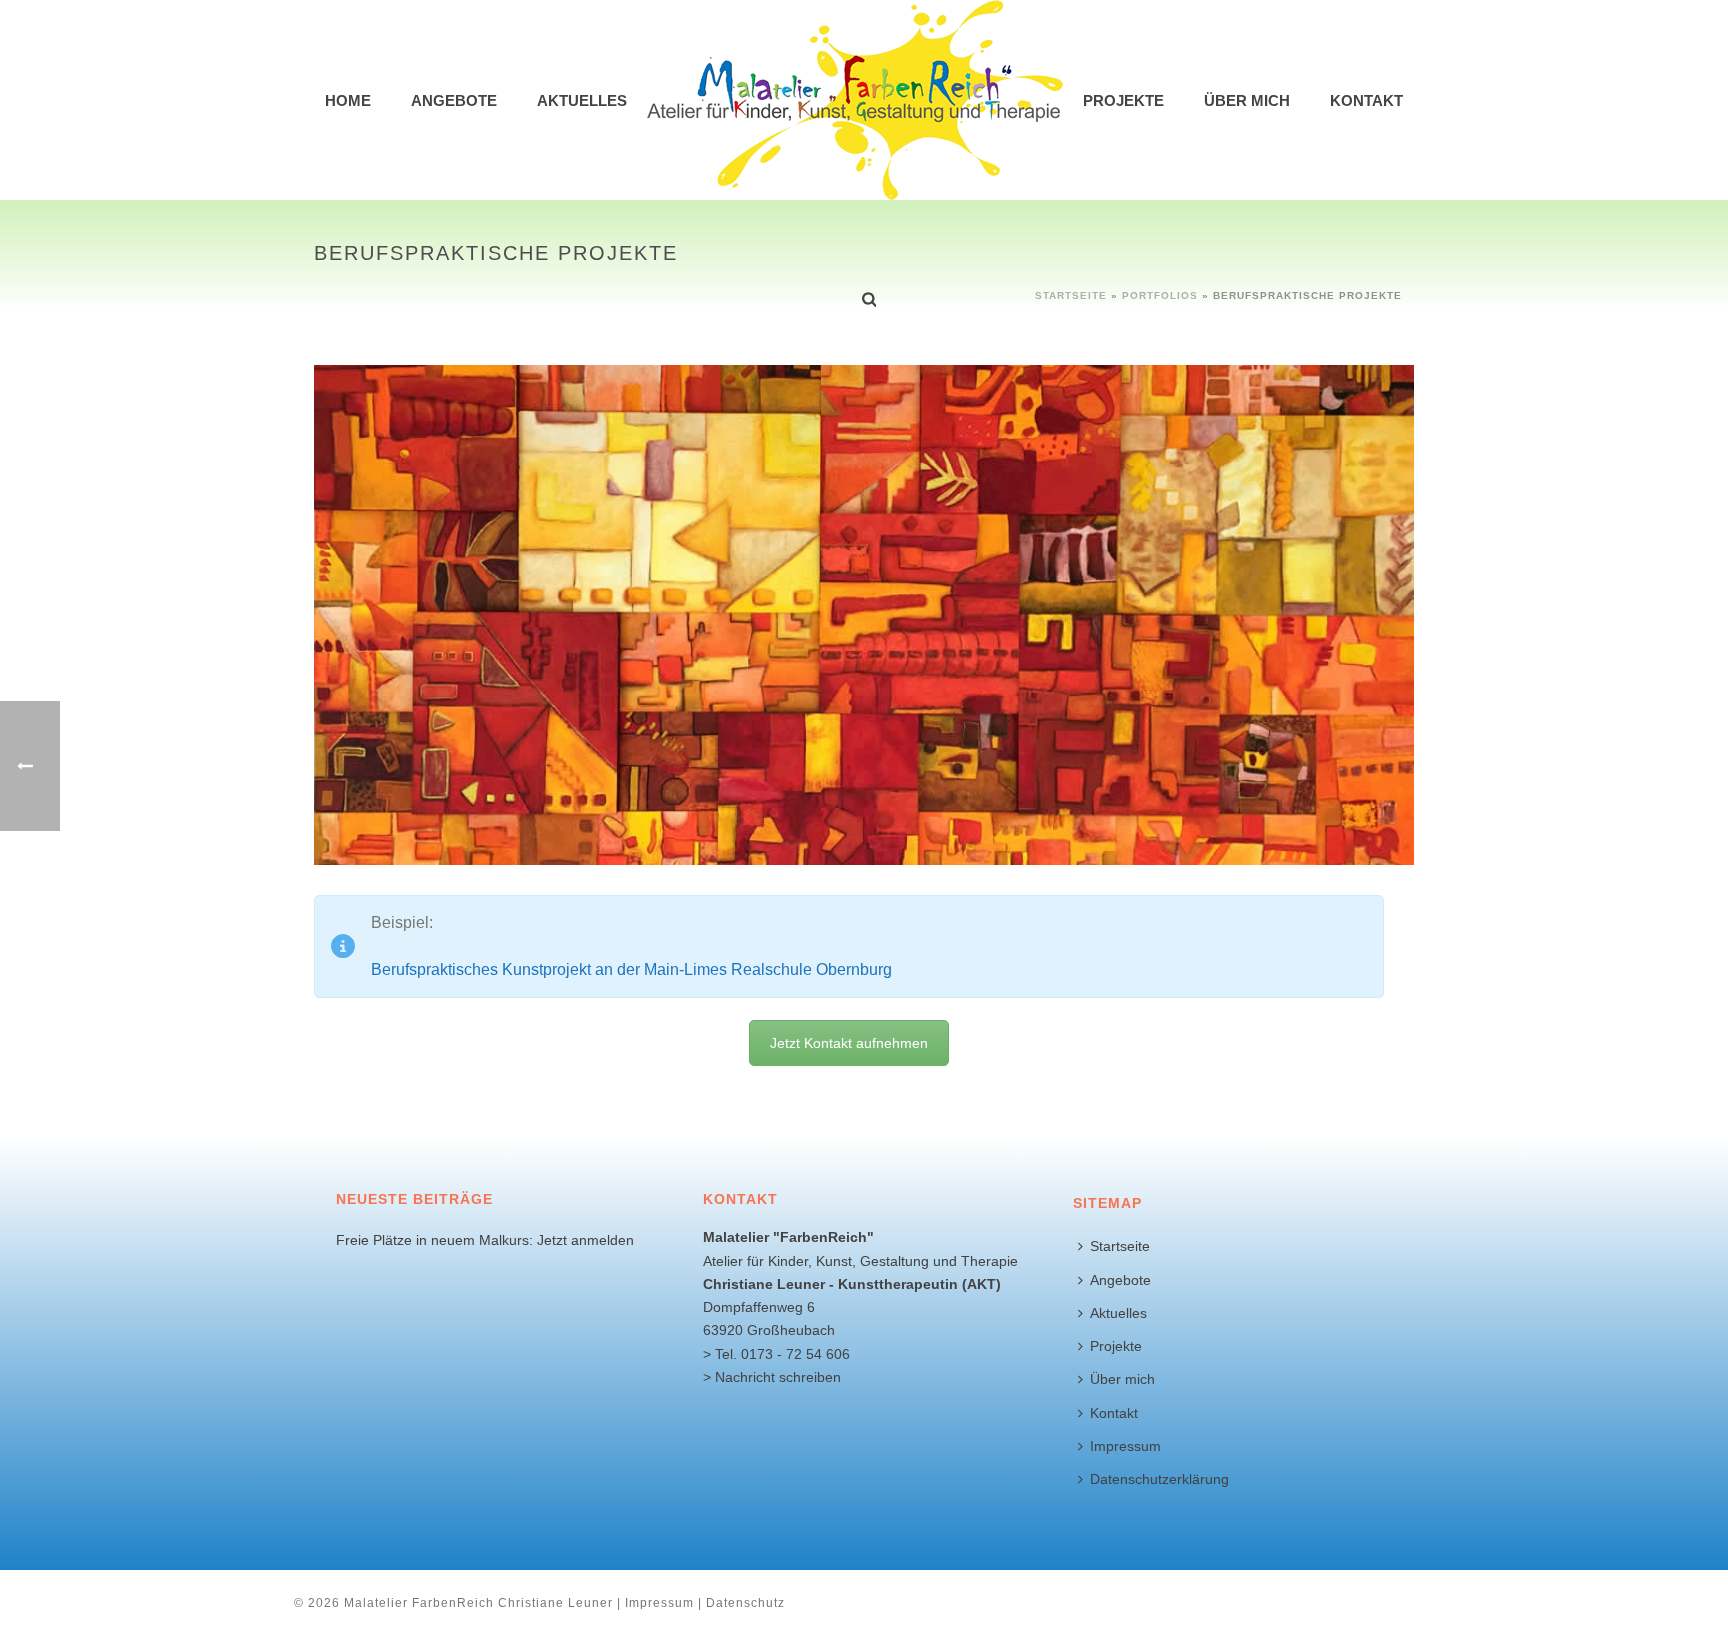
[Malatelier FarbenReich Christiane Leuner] (855, 100)
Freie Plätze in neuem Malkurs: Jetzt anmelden (485, 1240)
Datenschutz (745, 1603)
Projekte (1123, 100)
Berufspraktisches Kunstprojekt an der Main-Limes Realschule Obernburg (631, 969)
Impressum (1125, 1446)
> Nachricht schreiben (772, 1377)
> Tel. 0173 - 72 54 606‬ (776, 1354)
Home (348, 100)
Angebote (454, 100)
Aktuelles (582, 100)
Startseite (1120, 1246)
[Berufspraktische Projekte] (864, 614)
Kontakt (1366, 100)
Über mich (1247, 100)
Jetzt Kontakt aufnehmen (849, 1043)
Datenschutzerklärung (1159, 1479)
